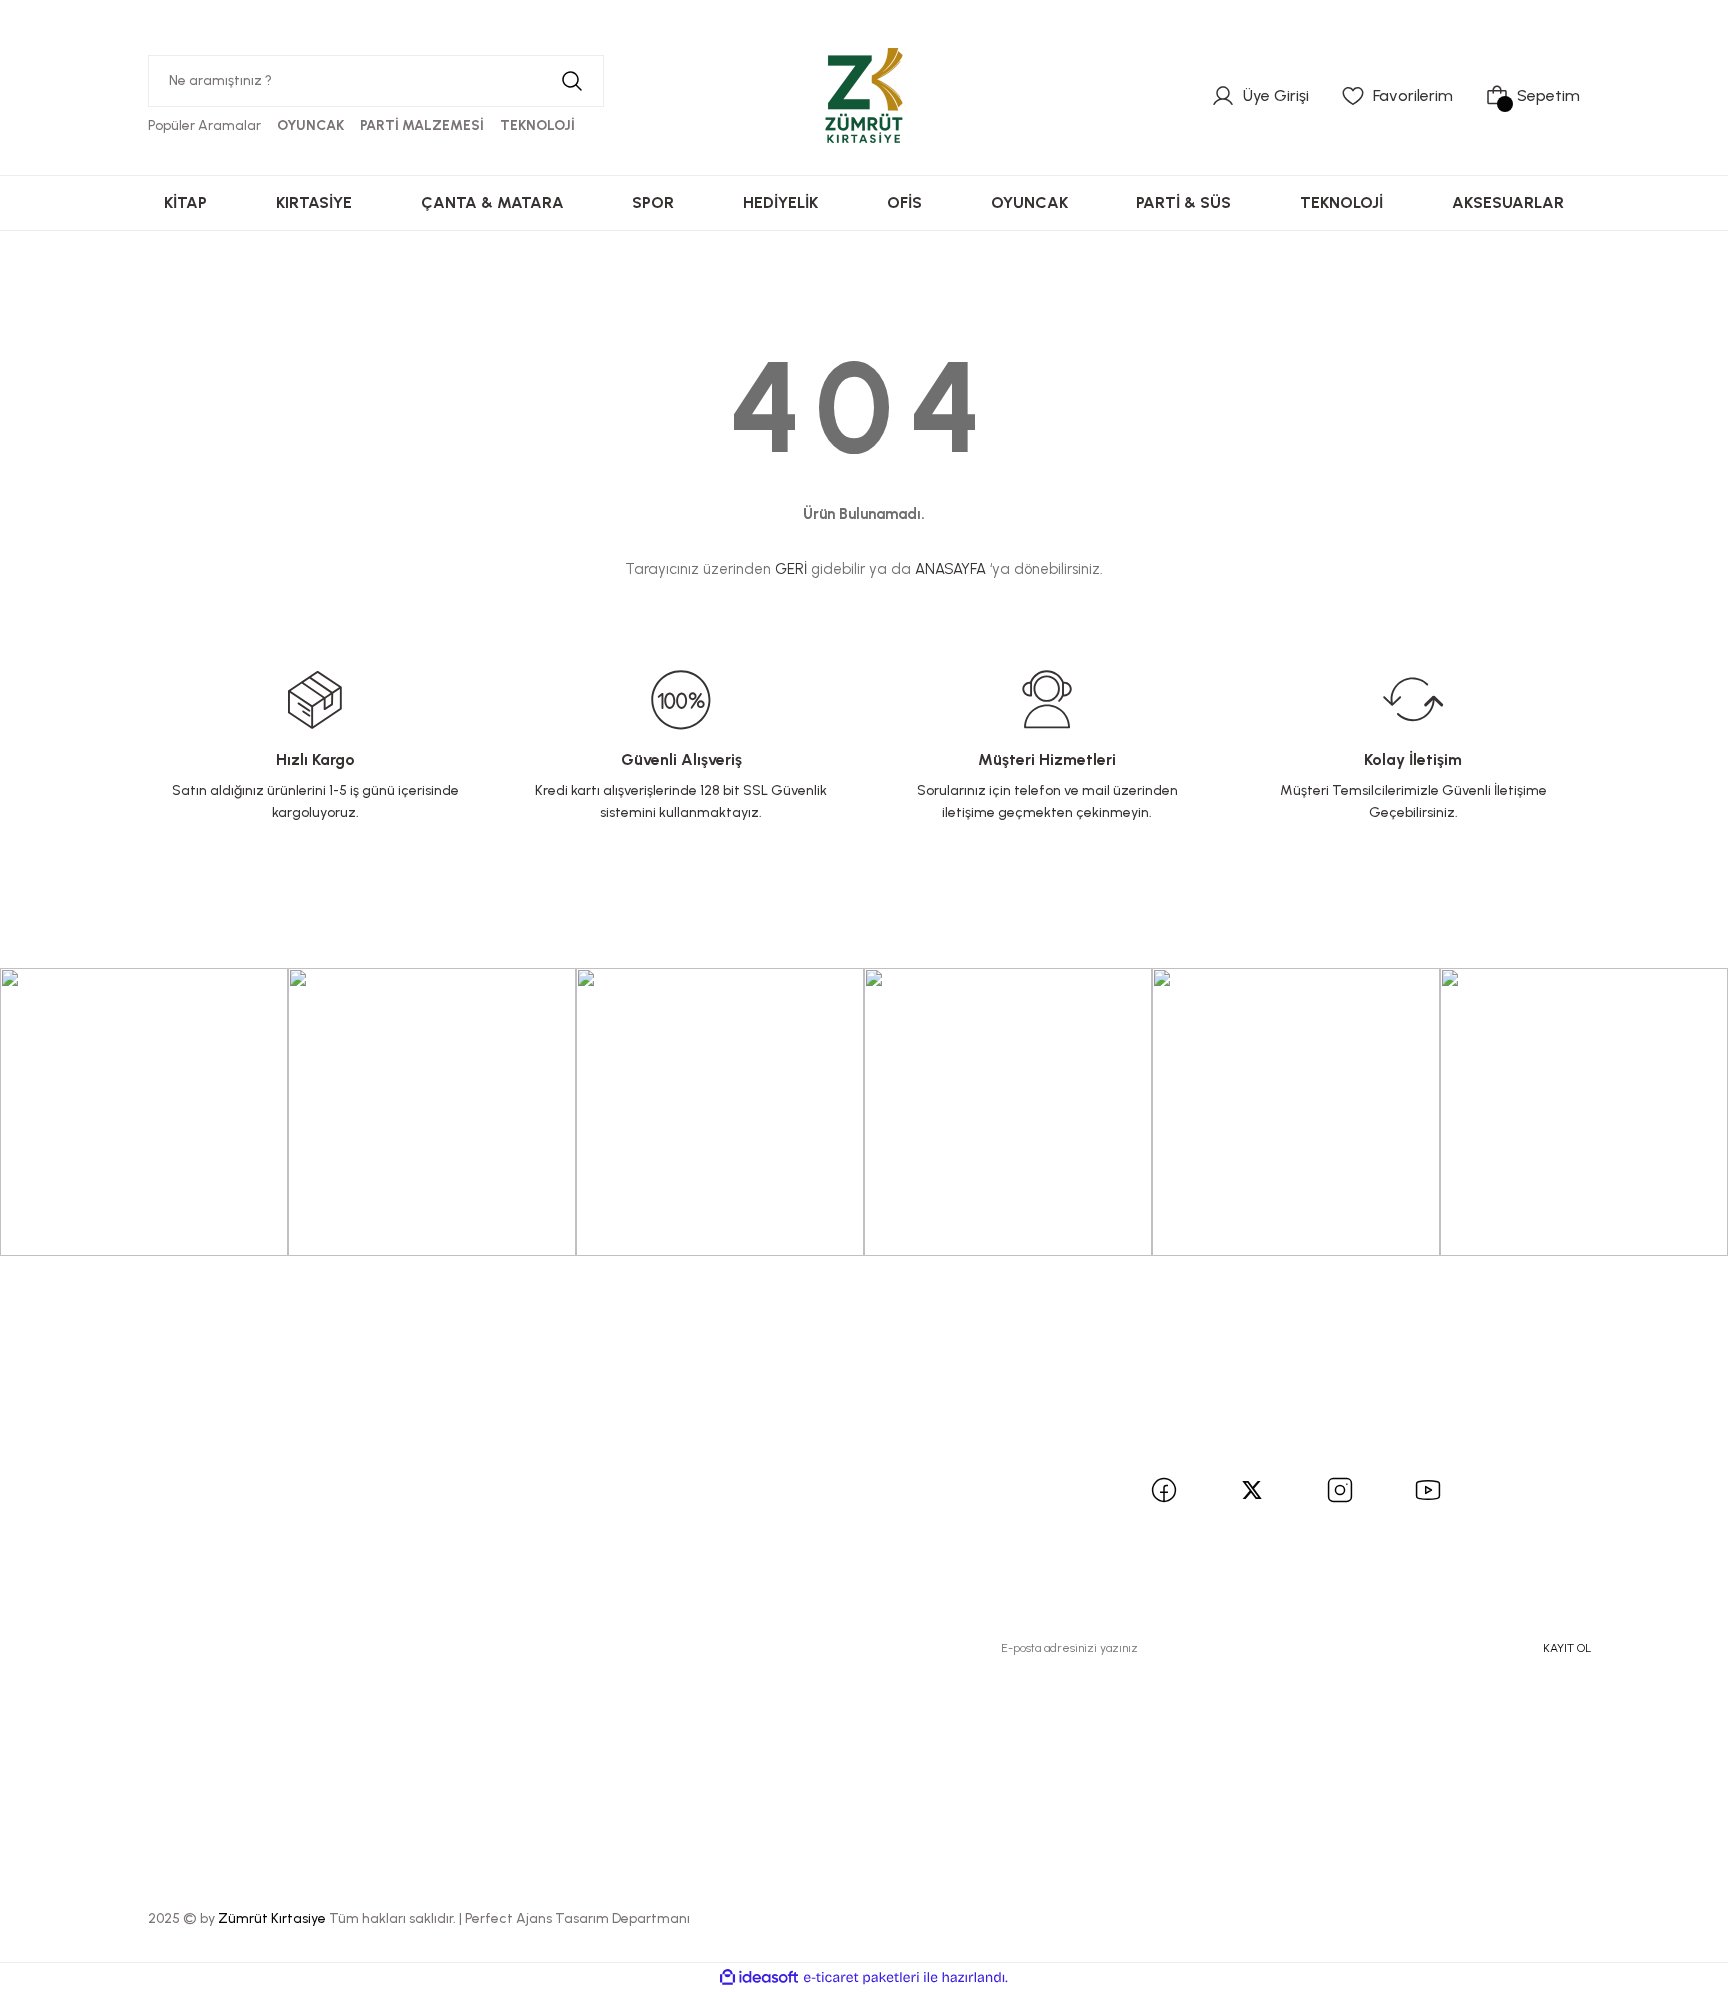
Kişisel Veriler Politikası (685, 1543)
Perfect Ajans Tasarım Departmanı (577, 1918)
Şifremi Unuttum (86, 1507)
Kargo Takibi (360, 1543)
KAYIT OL (1567, 1648)
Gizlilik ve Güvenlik (671, 1471)
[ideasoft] (759, 1977)
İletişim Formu (364, 1471)
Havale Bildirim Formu (394, 1507)
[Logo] (864, 95)
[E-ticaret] (861, 1978)
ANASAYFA (950, 569)
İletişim (339, 1435)
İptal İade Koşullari (670, 1507)
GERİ (791, 569)
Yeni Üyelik (64, 1435)
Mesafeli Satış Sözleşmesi (698, 1435)
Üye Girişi (60, 1471)
